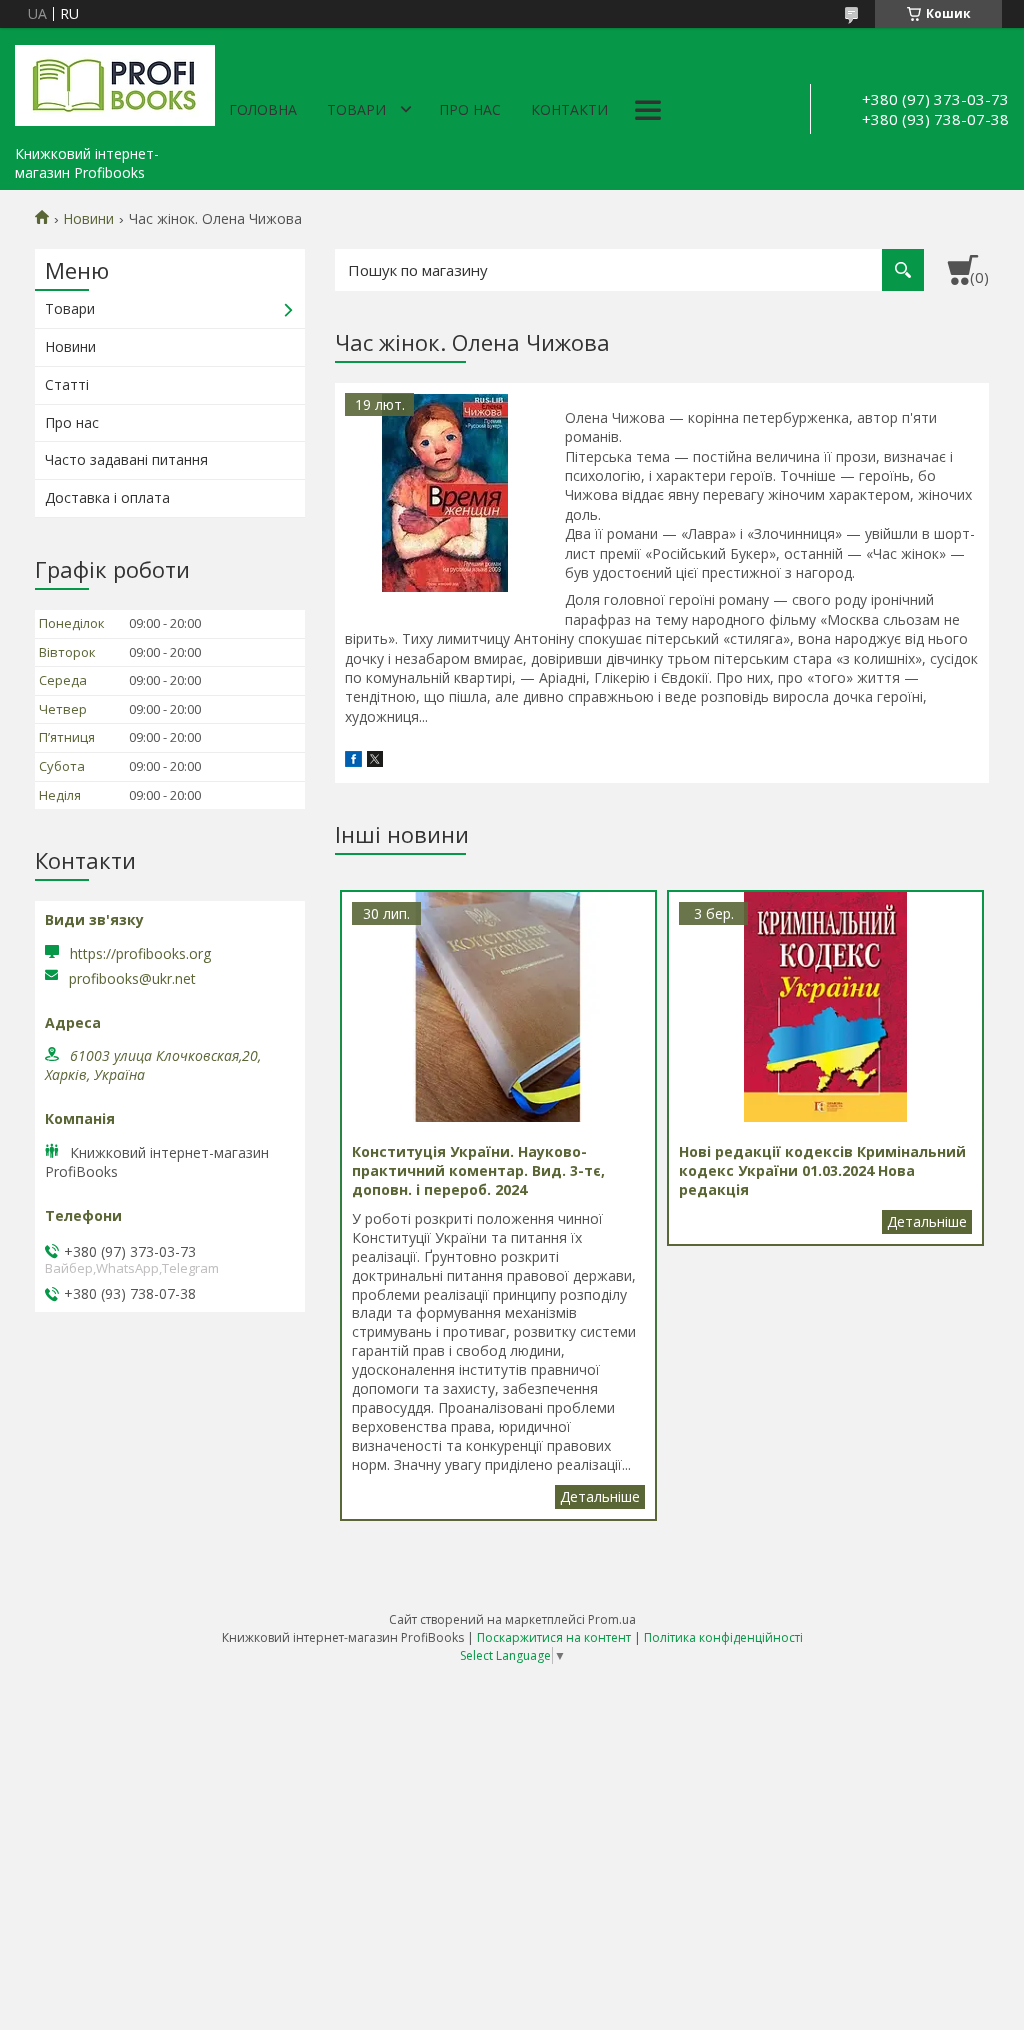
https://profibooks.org (140, 953)
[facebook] (353, 761)
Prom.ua (612, 1619)
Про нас (470, 109)
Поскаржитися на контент (554, 1637)
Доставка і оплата (107, 497)
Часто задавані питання (126, 459)
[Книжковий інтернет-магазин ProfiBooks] (115, 82)
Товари (356, 109)
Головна (263, 109)
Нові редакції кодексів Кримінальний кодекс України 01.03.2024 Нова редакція (927, 1222)
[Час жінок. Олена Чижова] (445, 493)
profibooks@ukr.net (132, 979)
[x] (375, 761)
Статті (67, 384)
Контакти (569, 109)
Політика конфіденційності (723, 1637)
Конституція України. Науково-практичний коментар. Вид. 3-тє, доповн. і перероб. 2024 (600, 1497)
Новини (88, 219)
